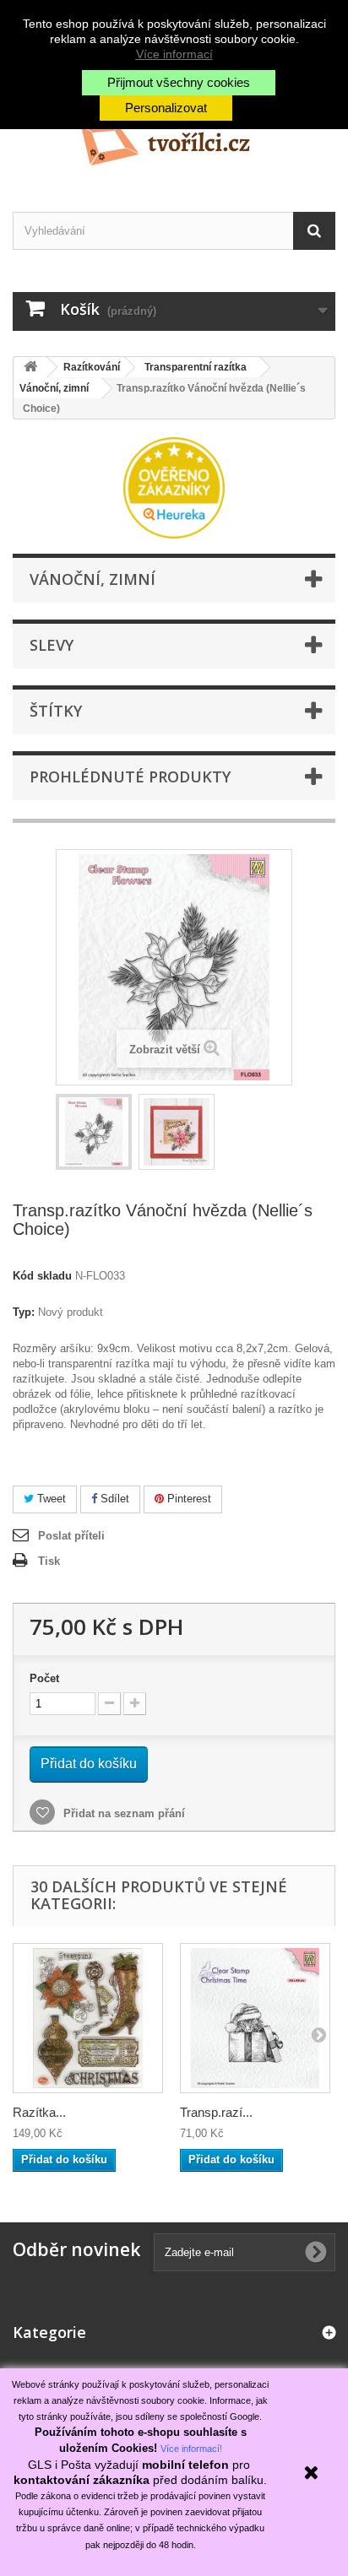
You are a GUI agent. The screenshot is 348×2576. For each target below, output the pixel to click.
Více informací (174, 54)
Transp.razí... (216, 2112)
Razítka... (39, 2112)
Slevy (52, 645)
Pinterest (188, 1499)
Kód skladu (42, 1276)
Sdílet (113, 1499)
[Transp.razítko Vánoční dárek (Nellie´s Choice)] (255, 2018)
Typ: (24, 1312)
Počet (44, 1678)
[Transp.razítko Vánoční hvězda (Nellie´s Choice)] (94, 1132)
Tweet (50, 1499)
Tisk (49, 1561)
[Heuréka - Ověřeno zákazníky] (174, 487)
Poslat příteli (71, 1536)
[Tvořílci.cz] (174, 138)
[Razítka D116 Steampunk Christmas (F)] (88, 2018)
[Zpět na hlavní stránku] (30, 368)
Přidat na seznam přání (122, 1813)
